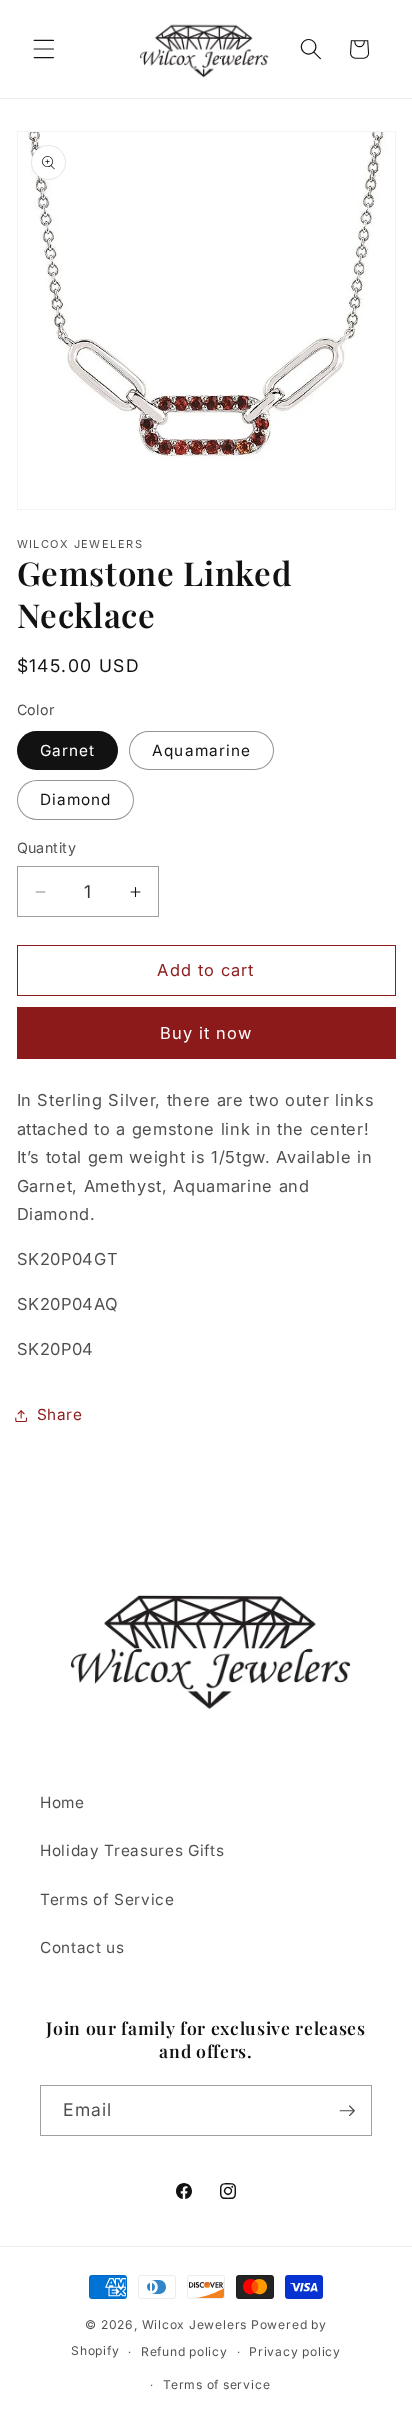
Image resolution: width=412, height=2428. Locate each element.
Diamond (76, 799)
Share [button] (60, 1414)
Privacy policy (295, 2351)
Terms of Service (107, 1899)
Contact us (82, 1947)
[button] (44, 49)
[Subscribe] (347, 2111)
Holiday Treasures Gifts (132, 1850)
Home (62, 1802)
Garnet (68, 750)
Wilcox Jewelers (195, 2324)
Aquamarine (201, 750)
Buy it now (206, 1033)
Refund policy (184, 2351)
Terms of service (216, 2384)
